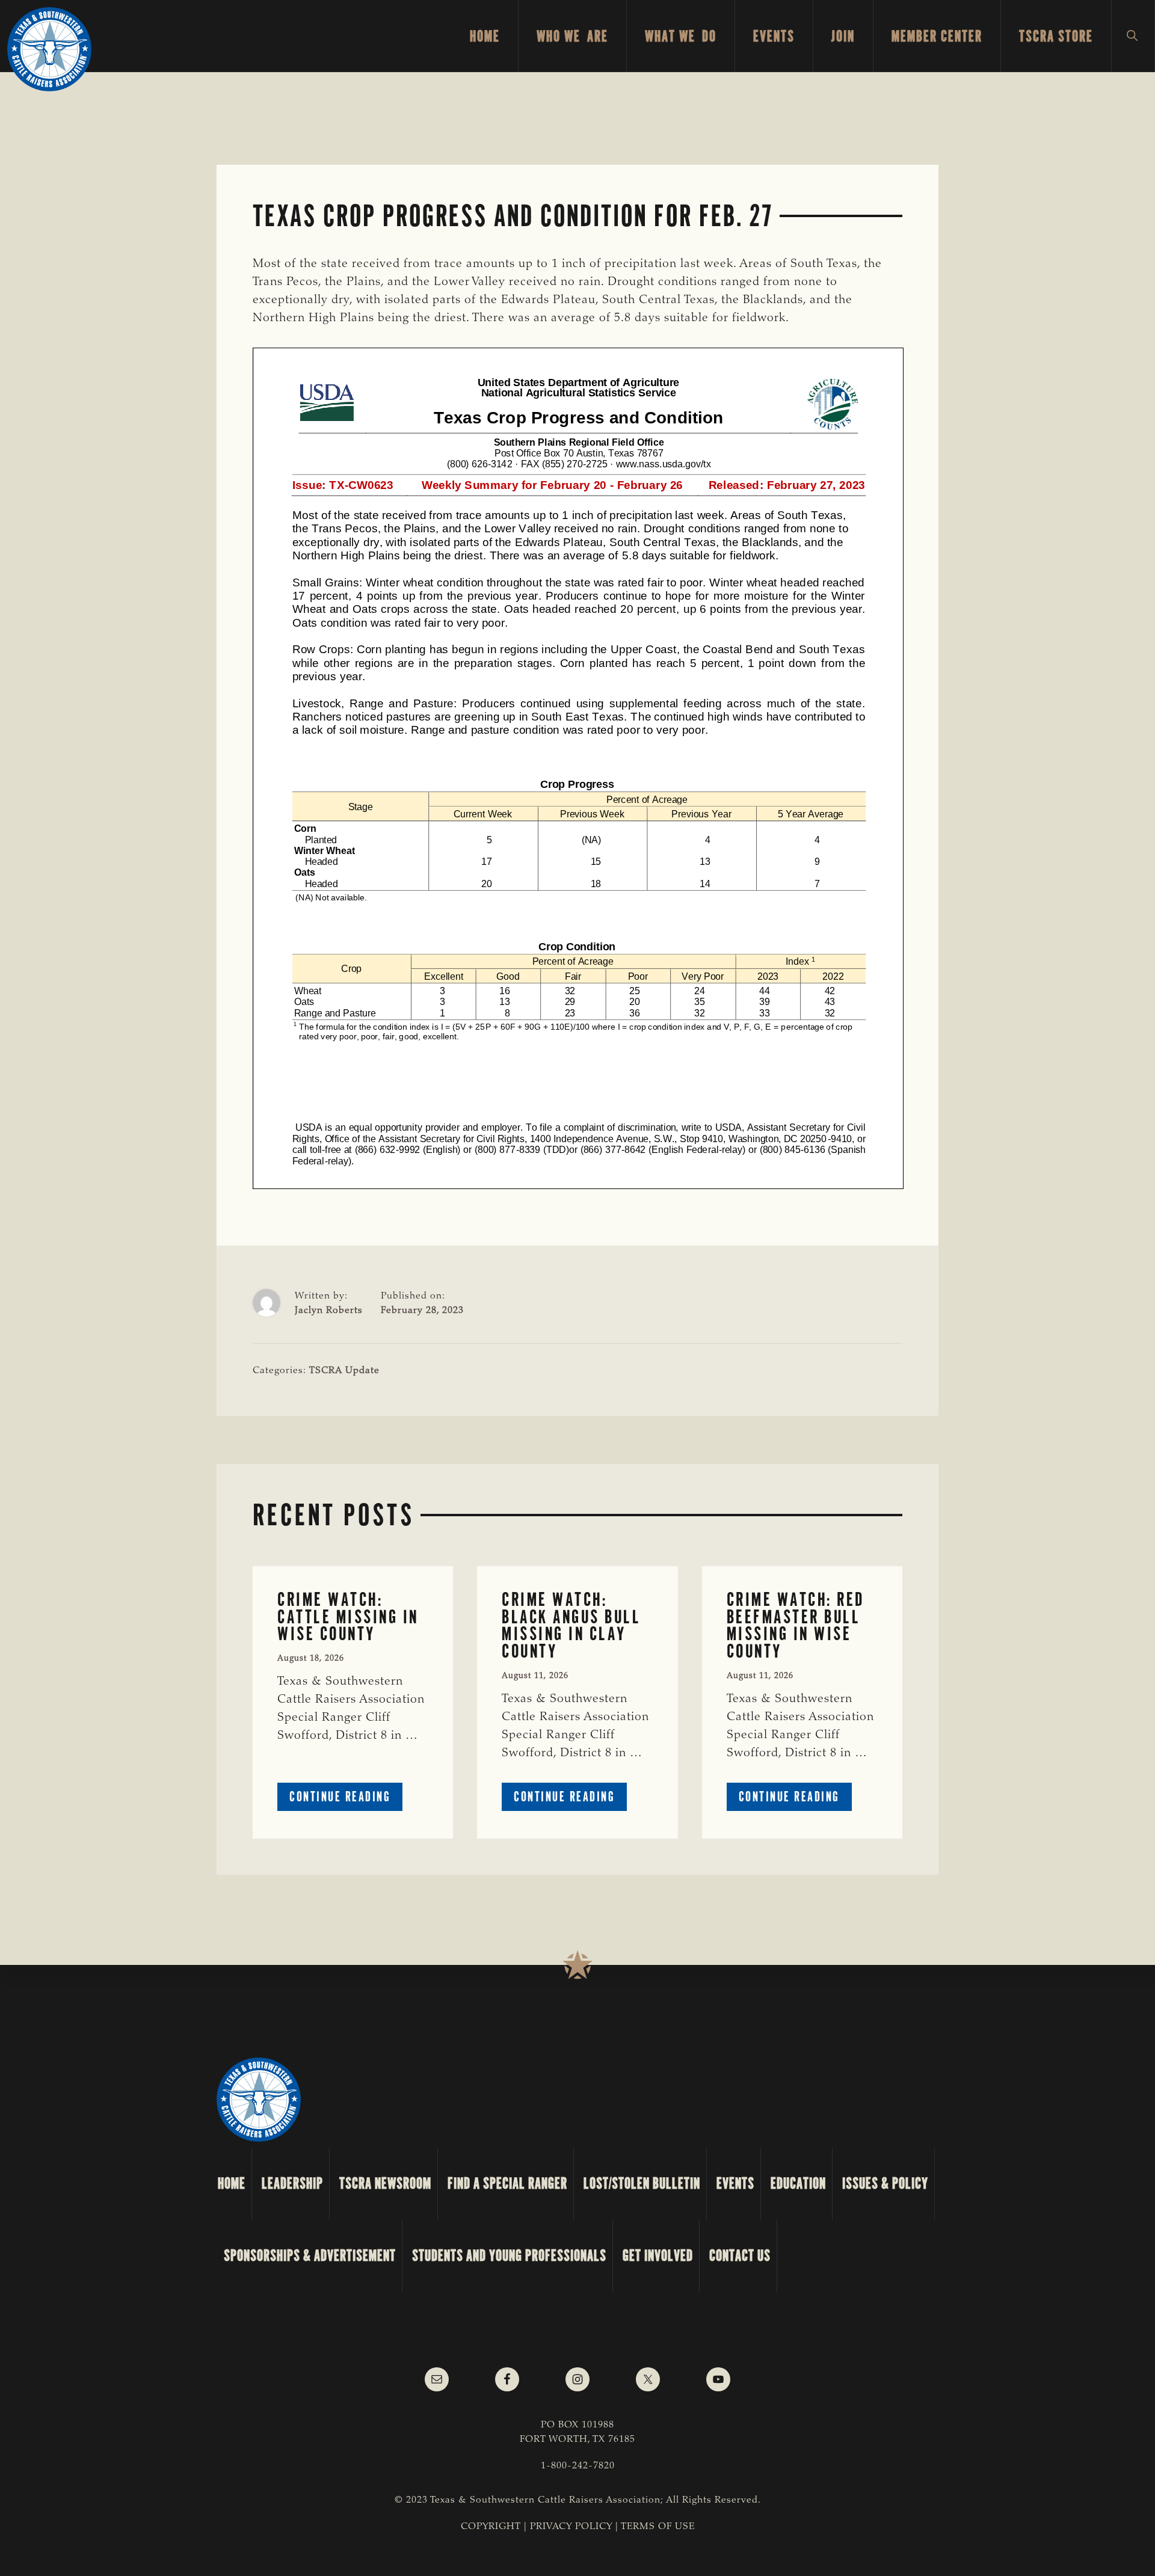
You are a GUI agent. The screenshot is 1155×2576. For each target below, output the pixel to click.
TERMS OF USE (658, 2527)
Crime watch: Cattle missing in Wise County (348, 1617)
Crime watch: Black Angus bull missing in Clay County (571, 1625)
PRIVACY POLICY (571, 2527)
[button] (1133, 36)
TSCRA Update (344, 1371)
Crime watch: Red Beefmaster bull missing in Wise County (796, 1625)
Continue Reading (346, 1799)
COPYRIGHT (491, 2527)
